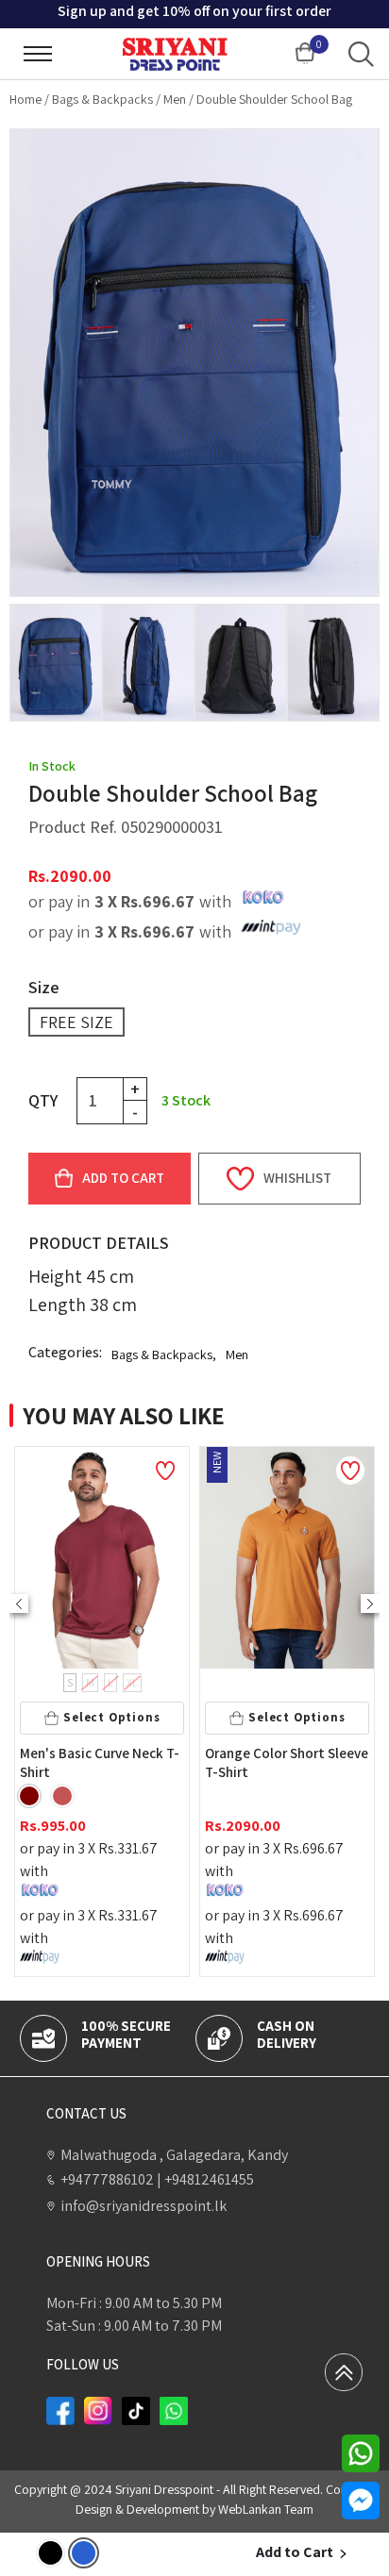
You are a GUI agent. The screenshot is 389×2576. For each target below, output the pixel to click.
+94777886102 (107, 2179)
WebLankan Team (266, 2509)
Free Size (76, 1022)
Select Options (143, 1717)
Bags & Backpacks (102, 99)
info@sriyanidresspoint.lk (144, 2206)
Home (25, 99)
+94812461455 (205, 2179)
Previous (19, 1604)
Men (175, 99)
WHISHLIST (297, 1178)
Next (370, 1604)
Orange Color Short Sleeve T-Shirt (133, 1762)
